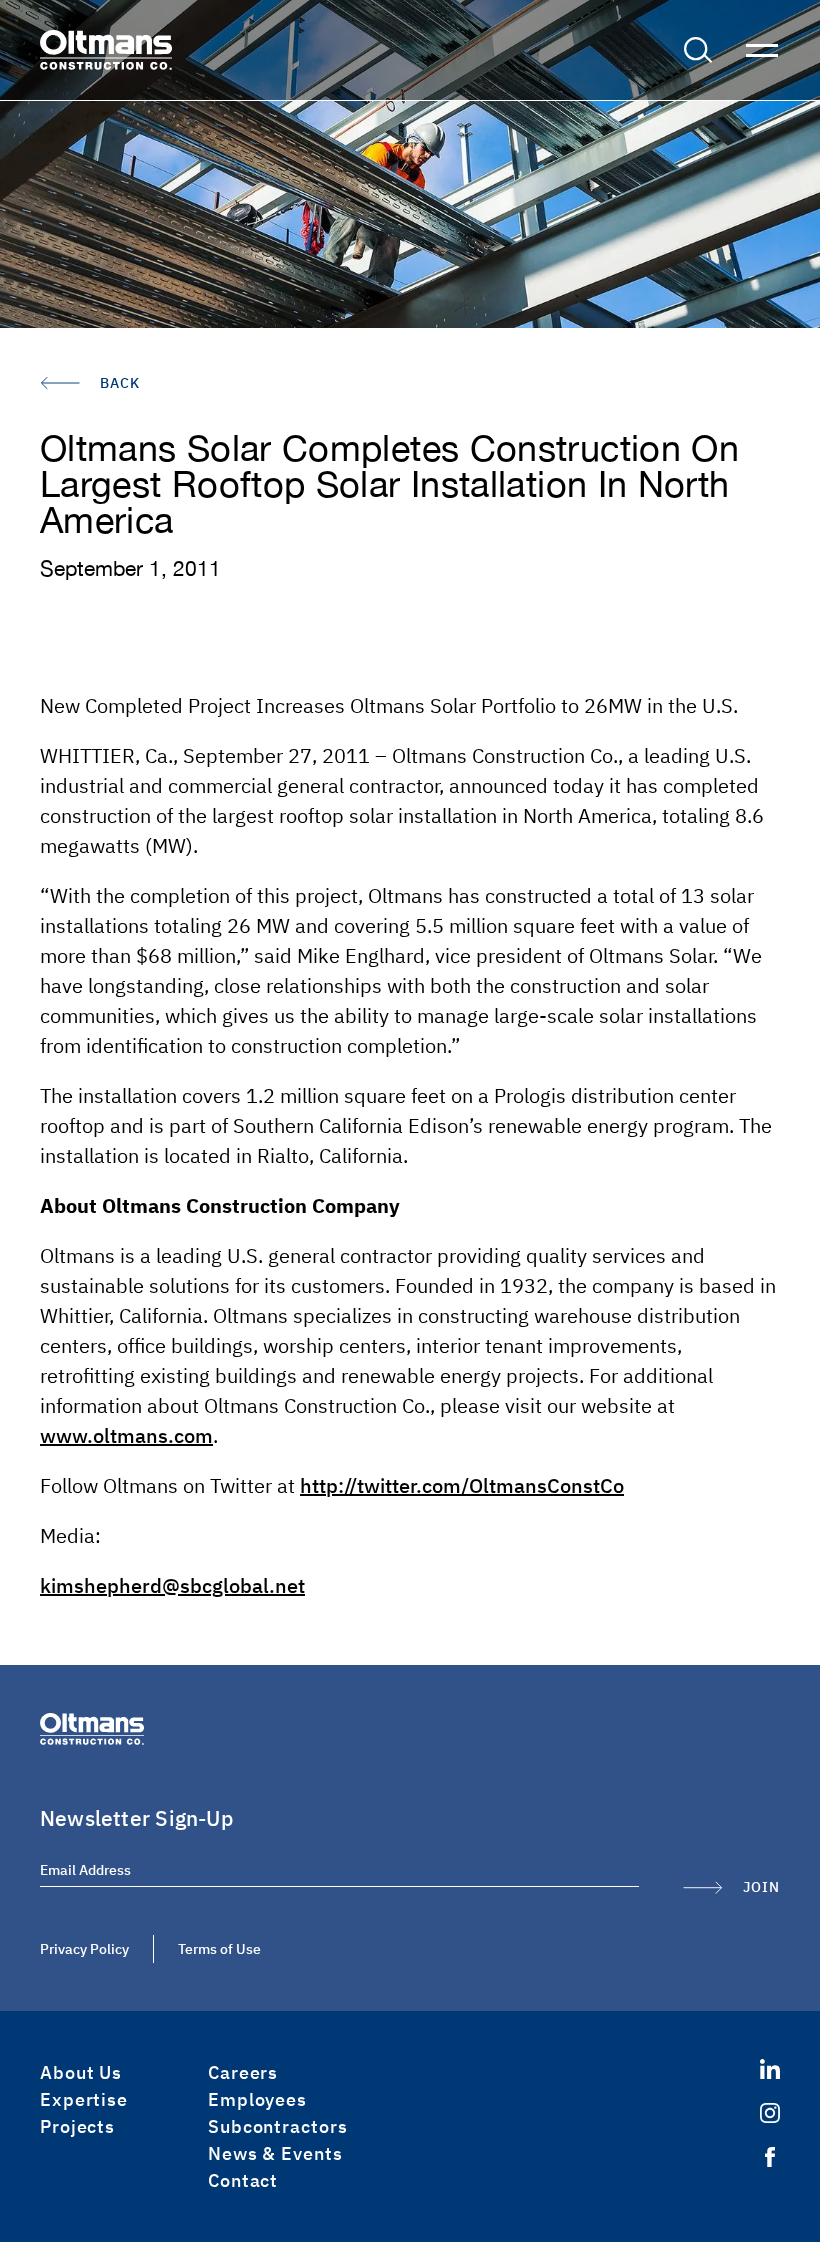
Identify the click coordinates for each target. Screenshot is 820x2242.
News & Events (275, 2153)
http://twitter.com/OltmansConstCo (462, 1485)
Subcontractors (278, 2126)
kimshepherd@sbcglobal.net (172, 1585)
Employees (257, 2099)
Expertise (84, 2099)
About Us (81, 2072)
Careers (243, 2072)
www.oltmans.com (126, 1435)
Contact (243, 2180)
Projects (77, 2126)
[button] (698, 50)
